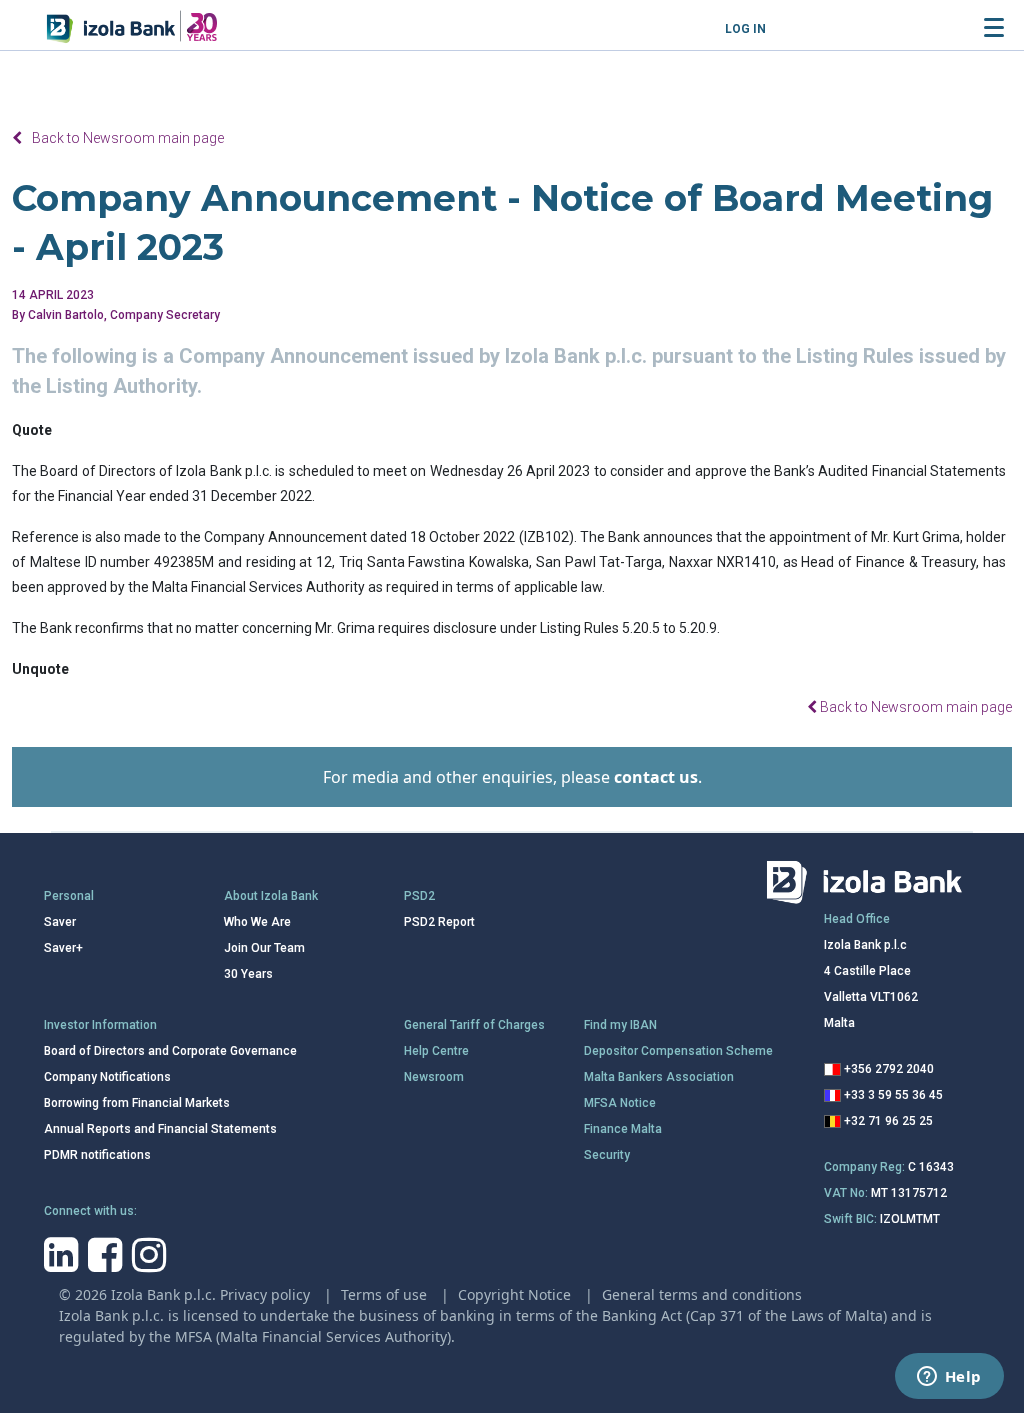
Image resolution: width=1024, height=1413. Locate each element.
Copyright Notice (516, 1294)
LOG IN (745, 29)
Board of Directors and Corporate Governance (170, 1051)
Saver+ (63, 948)
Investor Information (100, 1025)
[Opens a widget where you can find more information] (949, 1378)
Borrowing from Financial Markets (137, 1103)
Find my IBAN (620, 1025)
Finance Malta (623, 1129)
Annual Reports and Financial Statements (160, 1129)
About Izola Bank (271, 896)
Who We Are (257, 922)
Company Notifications (107, 1077)
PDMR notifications (97, 1155)
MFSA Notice (620, 1103)
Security (607, 1155)
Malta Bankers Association (659, 1077)
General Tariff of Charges (474, 1025)
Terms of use (386, 1294)
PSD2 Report (439, 922)
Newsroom (434, 1077)
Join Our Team (264, 948)
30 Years (248, 974)
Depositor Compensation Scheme (678, 1051)
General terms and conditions (702, 1294)
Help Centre (436, 1051)
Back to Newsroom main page (128, 138)
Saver (60, 922)
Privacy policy (267, 1294)
